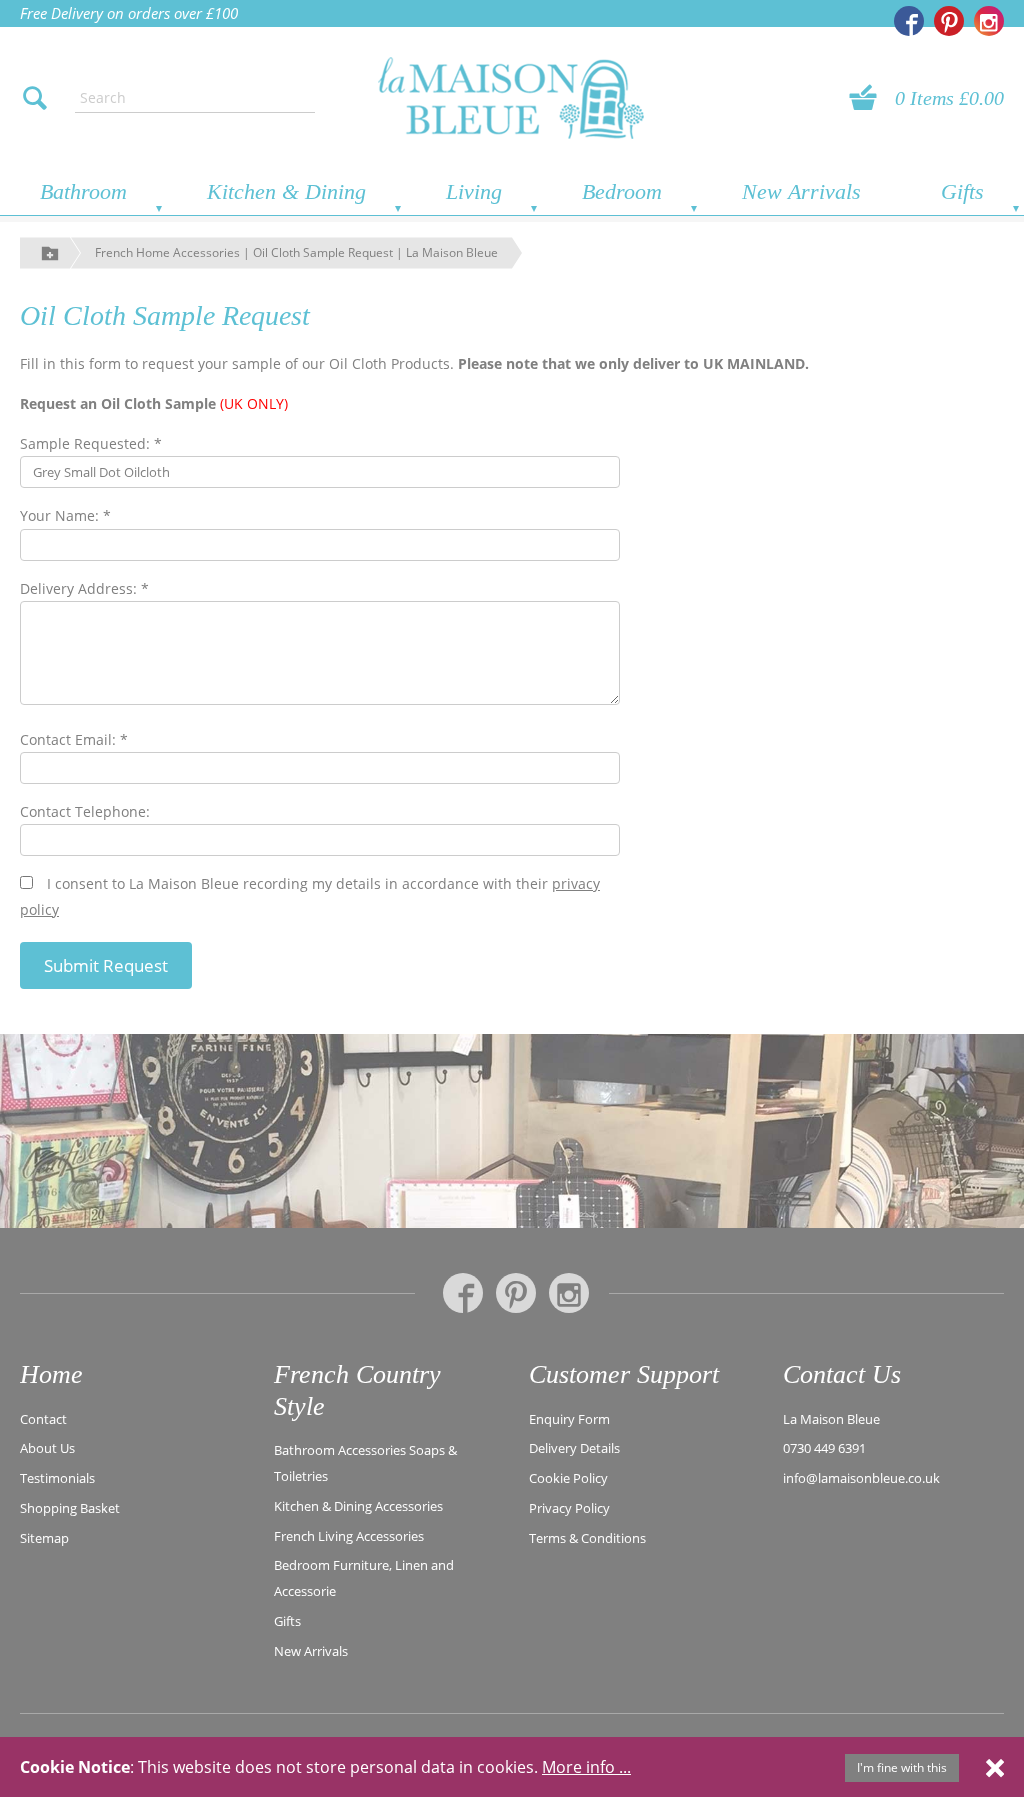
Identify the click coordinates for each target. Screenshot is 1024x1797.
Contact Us (842, 1374)
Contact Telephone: (85, 811)
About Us (47, 1448)
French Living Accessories (349, 1536)
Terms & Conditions (587, 1538)
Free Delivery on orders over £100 (129, 13)
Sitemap (44, 1538)
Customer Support (624, 1374)
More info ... (586, 1767)
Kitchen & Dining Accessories (358, 1506)
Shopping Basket (70, 1508)
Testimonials (57, 1478)
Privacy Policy (569, 1508)
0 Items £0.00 (949, 98)
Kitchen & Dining (286, 191)
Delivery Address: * (84, 588)
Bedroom (622, 191)
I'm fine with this (902, 1767)
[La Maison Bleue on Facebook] (909, 21)
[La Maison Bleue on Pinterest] (949, 21)
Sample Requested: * (91, 443)
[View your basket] (869, 98)
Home (51, 1374)
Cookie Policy (568, 1478)
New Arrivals (801, 191)
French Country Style (357, 1390)
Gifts (962, 191)
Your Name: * (65, 515)
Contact (43, 1419)
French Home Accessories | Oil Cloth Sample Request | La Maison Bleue (296, 252)
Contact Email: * (74, 739)
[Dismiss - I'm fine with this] (995, 1767)
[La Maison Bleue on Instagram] (989, 21)
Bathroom (83, 191)
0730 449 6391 (824, 1448)
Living (474, 191)
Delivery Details (574, 1448)
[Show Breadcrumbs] (50, 252)
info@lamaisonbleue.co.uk (861, 1478)
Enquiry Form (569, 1419)
